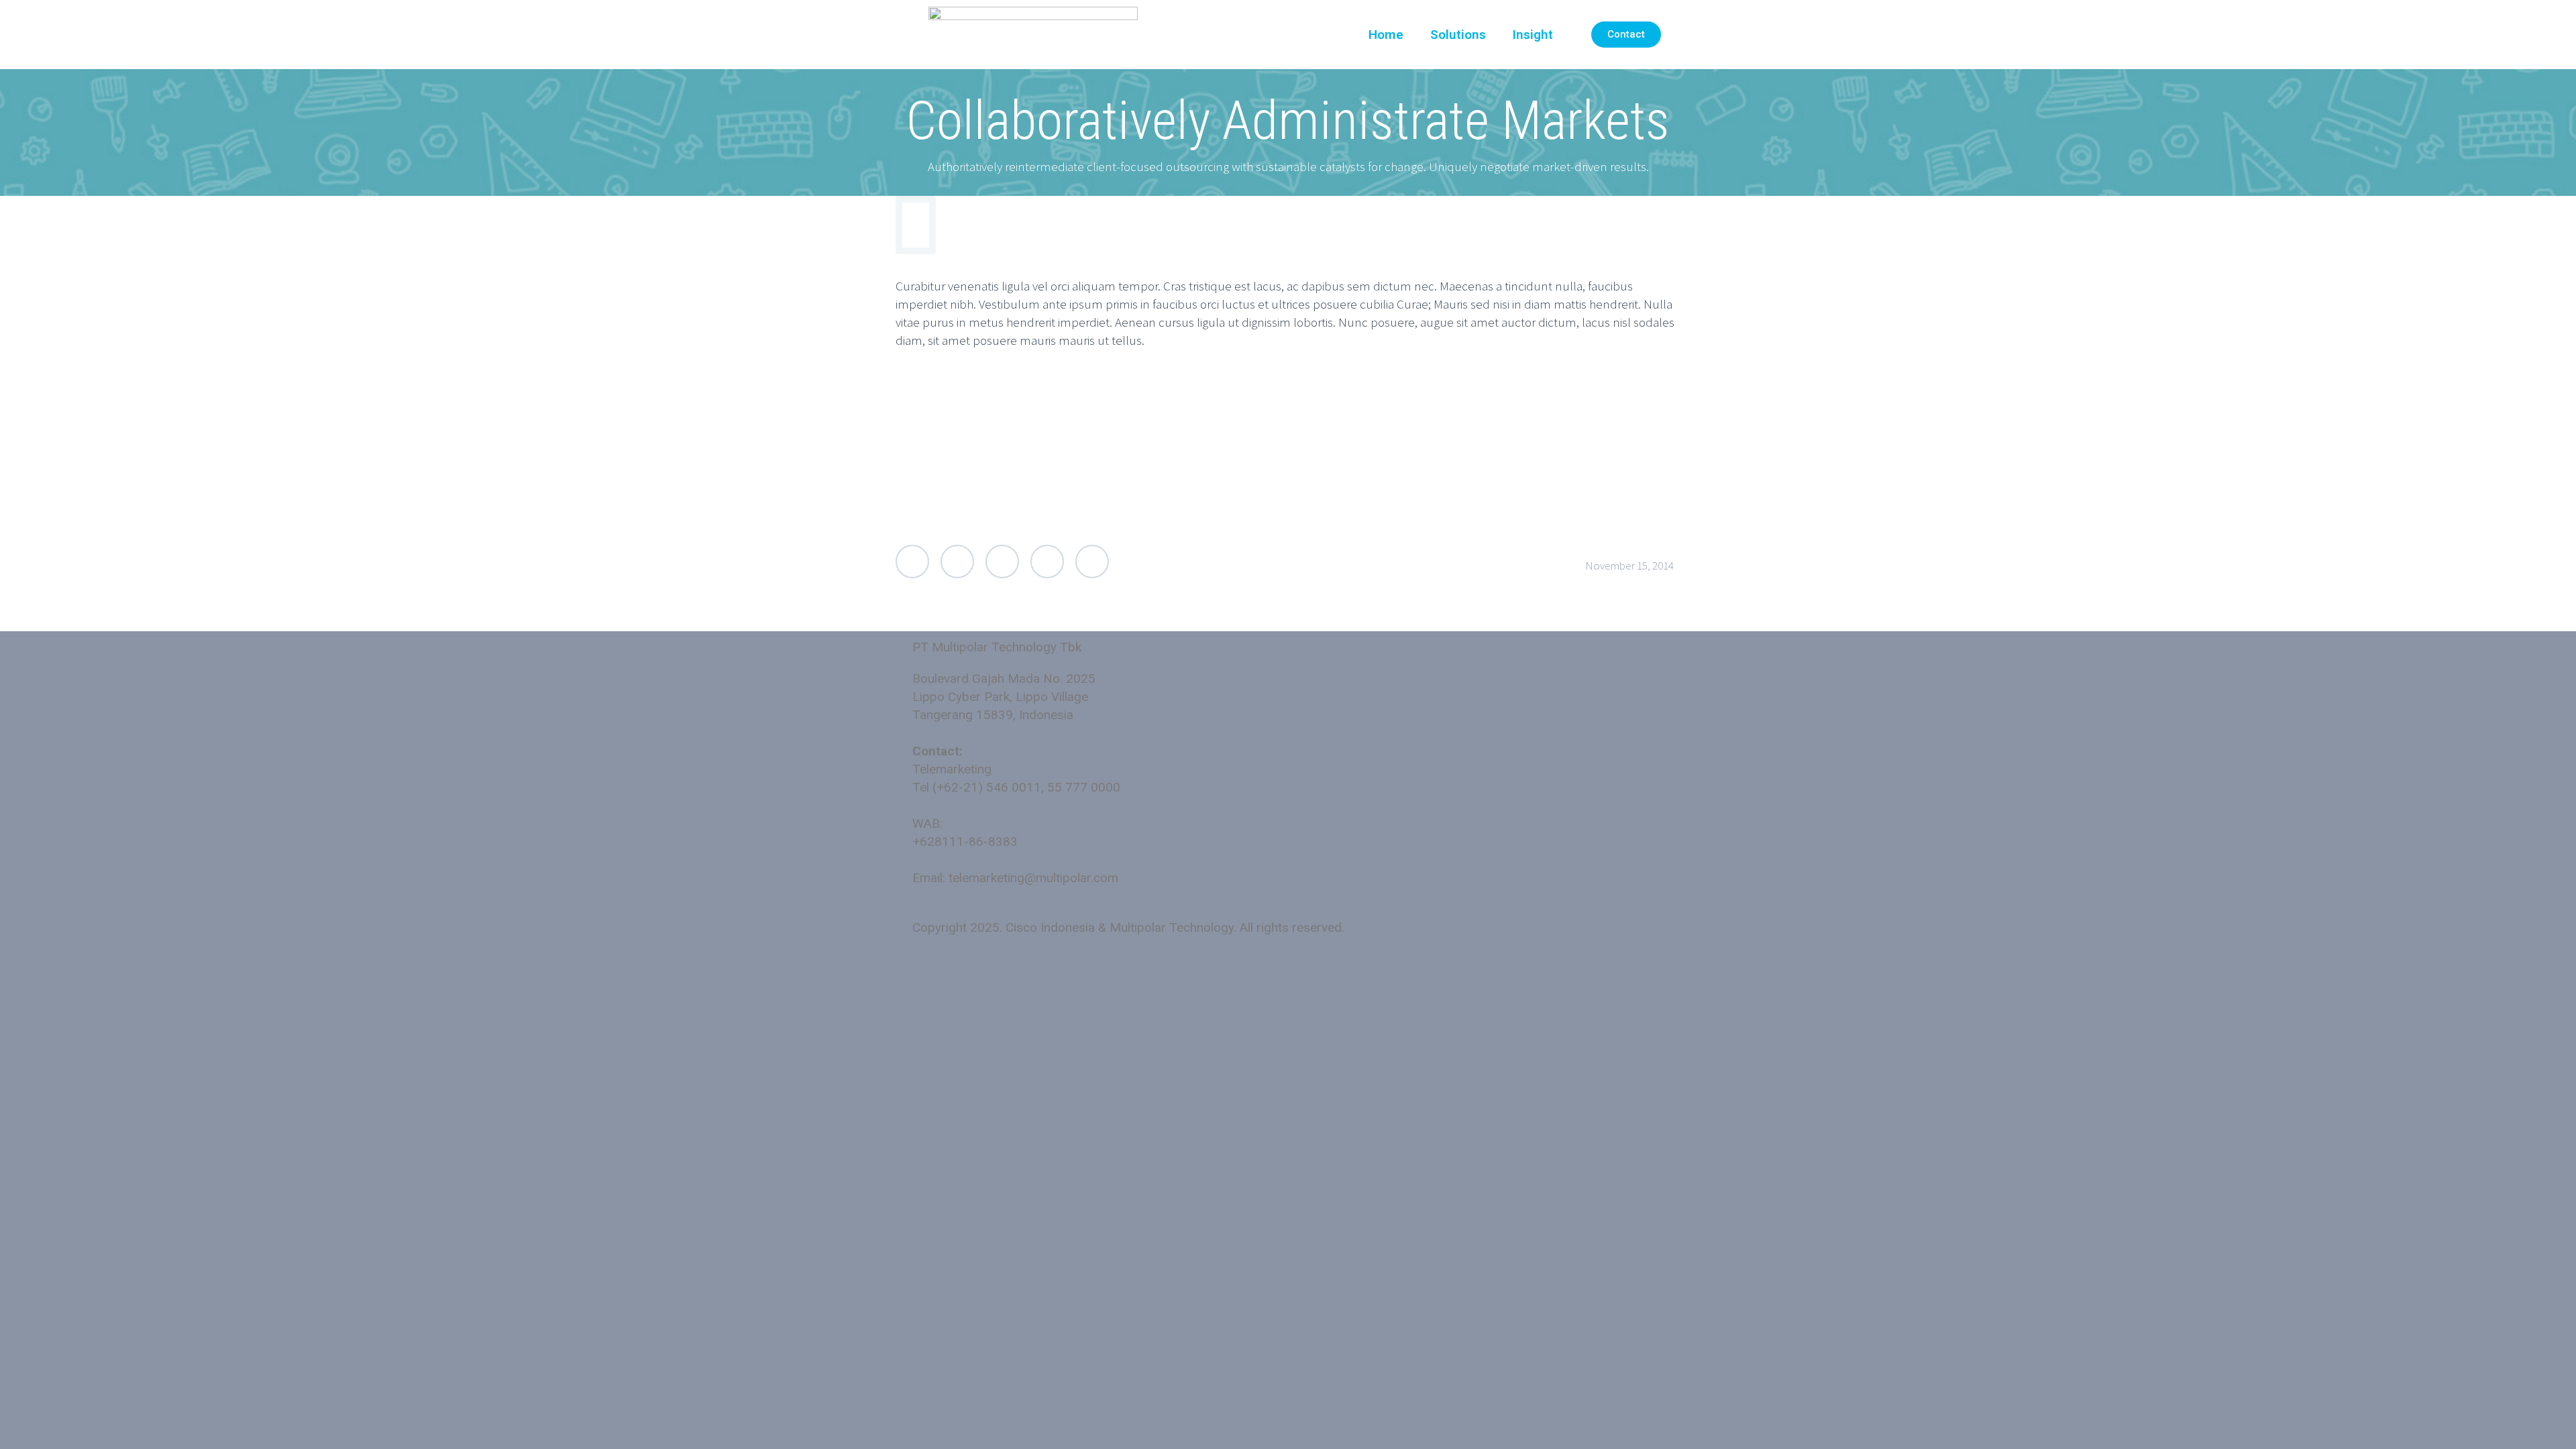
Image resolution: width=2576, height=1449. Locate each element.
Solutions (1458, 35)
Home (1386, 35)
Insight (1533, 35)
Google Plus (1002, 561)
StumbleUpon (1092, 561)
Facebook (957, 561)
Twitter (912, 561)
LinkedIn (1047, 561)
